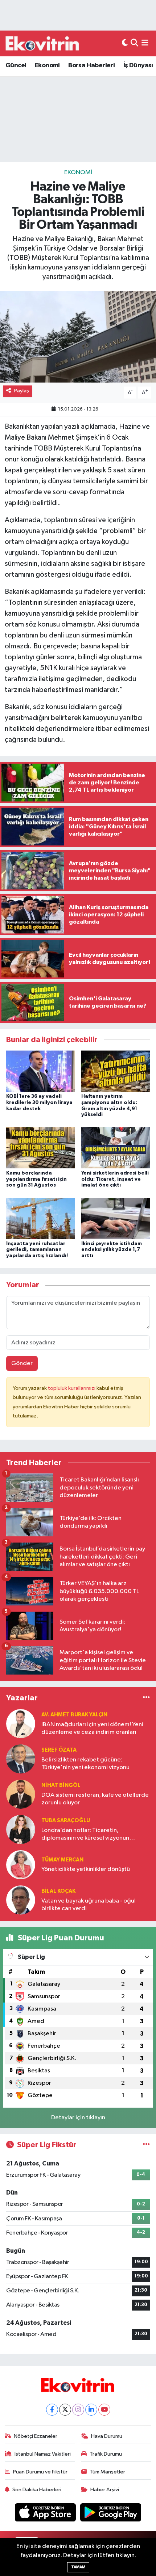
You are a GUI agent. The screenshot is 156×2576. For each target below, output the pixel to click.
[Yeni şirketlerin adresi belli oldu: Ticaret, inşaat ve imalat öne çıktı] (116, 1148)
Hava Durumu (107, 2436)
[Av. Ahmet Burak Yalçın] (21, 1723)
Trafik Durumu (106, 2454)
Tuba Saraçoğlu (66, 1821)
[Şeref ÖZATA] (21, 1759)
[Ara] (134, 43)
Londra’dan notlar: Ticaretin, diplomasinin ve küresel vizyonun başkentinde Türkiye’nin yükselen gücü (93, 1835)
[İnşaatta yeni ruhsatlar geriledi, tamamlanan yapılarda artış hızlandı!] (41, 1218)
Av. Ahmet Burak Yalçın (74, 1715)
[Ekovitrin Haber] (43, 43)
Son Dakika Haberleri (37, 2490)
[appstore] (46, 2514)
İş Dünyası (138, 65)
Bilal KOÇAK (58, 1891)
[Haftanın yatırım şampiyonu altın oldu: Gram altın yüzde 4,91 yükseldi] (116, 1071)
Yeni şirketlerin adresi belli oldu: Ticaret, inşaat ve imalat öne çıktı (115, 1179)
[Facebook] (52, 2410)
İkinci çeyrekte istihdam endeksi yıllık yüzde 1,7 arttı (112, 1250)
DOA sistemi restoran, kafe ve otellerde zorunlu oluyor (95, 1799)
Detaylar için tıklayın (78, 2118)
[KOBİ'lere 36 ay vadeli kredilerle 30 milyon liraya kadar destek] (41, 1071)
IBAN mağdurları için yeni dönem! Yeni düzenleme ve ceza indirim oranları (92, 1728)
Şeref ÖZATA (59, 1750)
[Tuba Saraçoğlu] (21, 1829)
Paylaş (22, 391)
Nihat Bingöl (61, 1785)
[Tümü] (146, 1698)
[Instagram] (78, 2410)
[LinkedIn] (91, 2410)
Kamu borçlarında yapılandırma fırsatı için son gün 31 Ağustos (36, 1179)
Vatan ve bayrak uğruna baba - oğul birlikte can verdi (89, 1905)
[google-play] (111, 2514)
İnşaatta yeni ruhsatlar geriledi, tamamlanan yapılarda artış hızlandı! (37, 1250)
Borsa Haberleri (91, 65)
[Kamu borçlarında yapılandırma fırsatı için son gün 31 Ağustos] (41, 1148)
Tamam (78, 2567)
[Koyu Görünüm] (125, 43)
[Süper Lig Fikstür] (146, 2145)
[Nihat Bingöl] (21, 1794)
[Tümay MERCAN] (21, 1865)
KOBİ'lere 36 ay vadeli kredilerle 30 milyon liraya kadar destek (39, 1103)
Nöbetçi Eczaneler (36, 2436)
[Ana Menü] (145, 43)
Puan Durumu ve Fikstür (40, 2472)
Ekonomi (47, 65)
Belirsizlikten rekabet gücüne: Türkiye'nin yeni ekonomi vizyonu (85, 1764)
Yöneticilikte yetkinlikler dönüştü (86, 1869)
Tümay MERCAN (62, 1860)
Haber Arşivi (105, 2490)
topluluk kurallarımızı (72, 1388)
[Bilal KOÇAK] (21, 1900)
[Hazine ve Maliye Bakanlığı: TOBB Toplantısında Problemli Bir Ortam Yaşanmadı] (78, 337)
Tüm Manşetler (107, 2472)
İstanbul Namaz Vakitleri (43, 2454)
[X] (65, 2410)
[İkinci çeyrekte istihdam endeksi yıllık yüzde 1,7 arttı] (116, 1218)
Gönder (22, 1363)
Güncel (16, 65)
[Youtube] (104, 2410)
